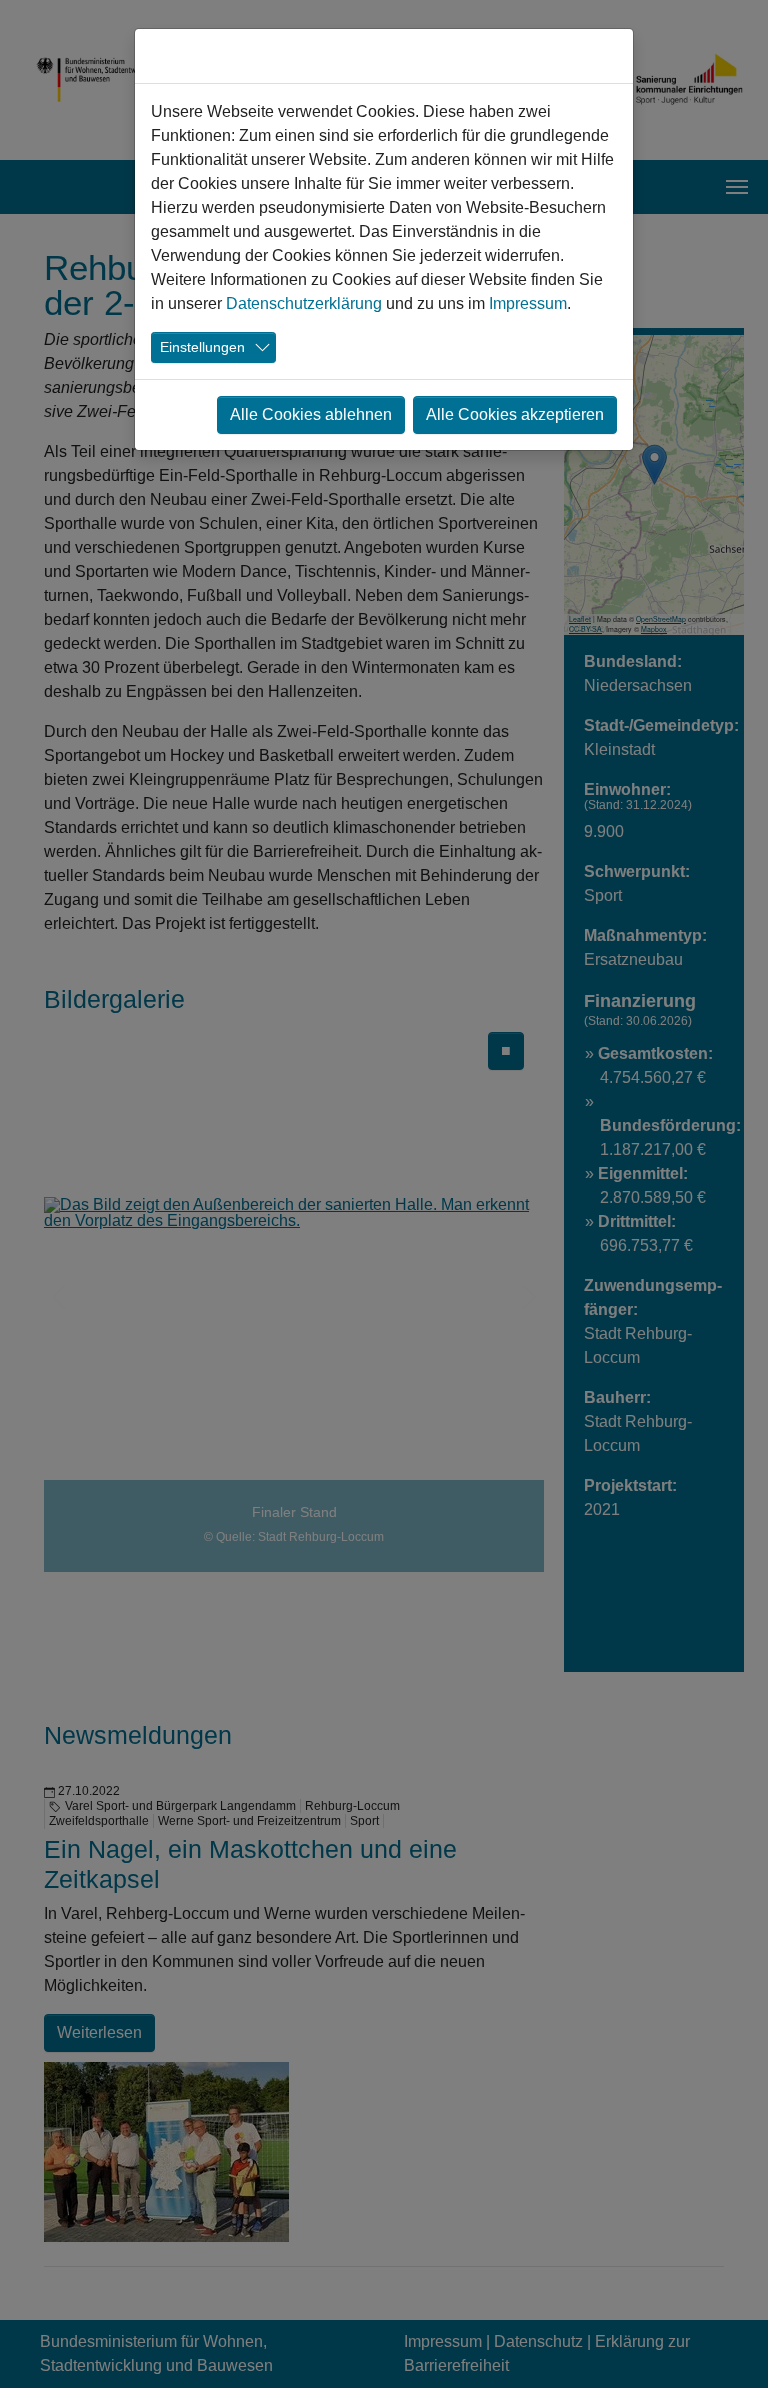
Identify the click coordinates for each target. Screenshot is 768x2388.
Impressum (528, 303)
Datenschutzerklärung (304, 303)
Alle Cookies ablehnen (311, 414)
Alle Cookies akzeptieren (515, 414)
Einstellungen (202, 347)
